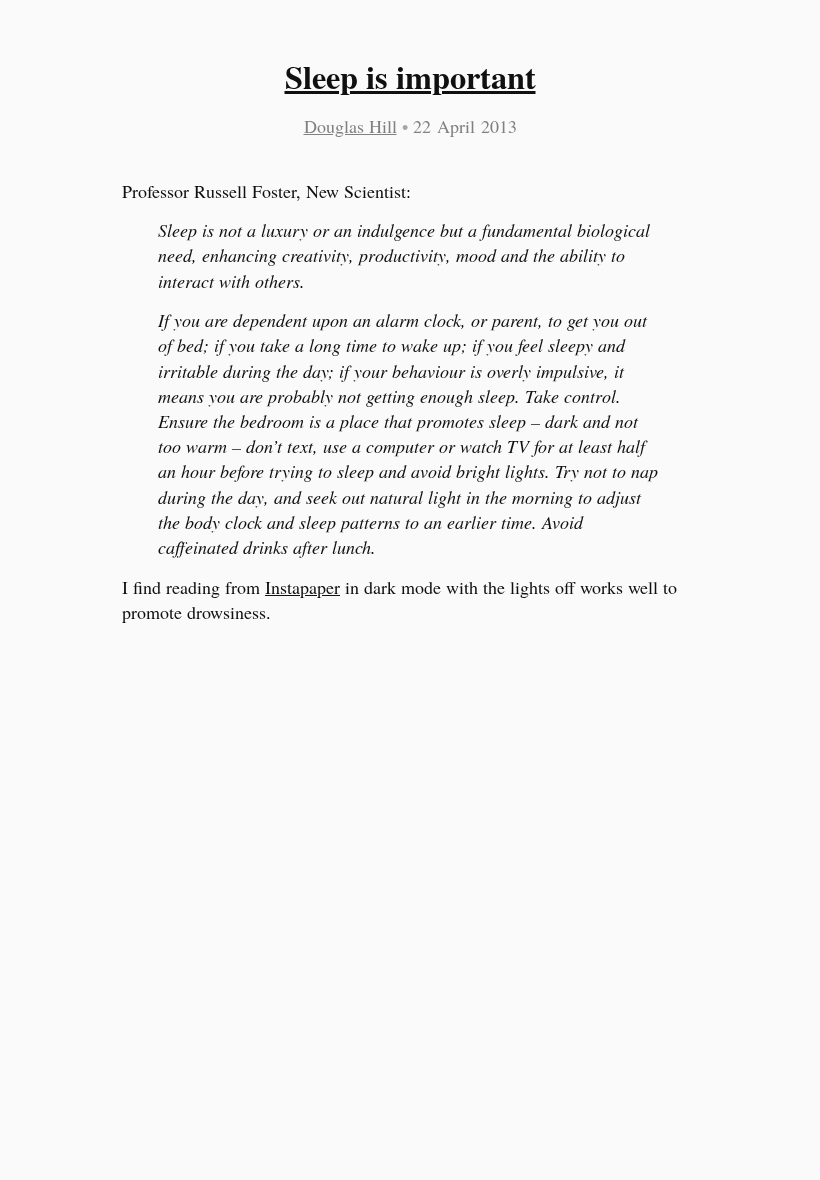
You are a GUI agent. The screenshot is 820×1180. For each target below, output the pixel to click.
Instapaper (302, 587)
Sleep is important (410, 76)
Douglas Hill (350, 126)
